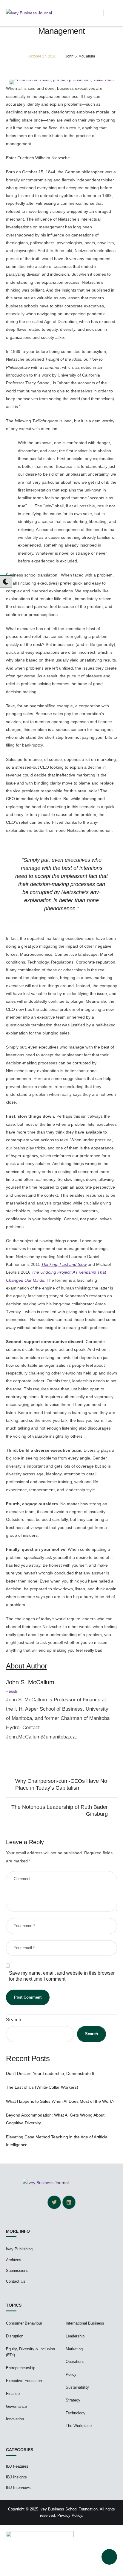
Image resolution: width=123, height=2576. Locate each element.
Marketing (74, 2349)
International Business (85, 2323)
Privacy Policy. (70, 2515)
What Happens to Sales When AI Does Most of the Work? (60, 2101)
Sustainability (77, 2387)
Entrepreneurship (21, 2368)
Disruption (15, 2336)
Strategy (73, 2400)
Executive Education (24, 2381)
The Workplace (79, 2426)
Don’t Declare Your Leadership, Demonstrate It (50, 2073)
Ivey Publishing (19, 2249)
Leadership (75, 2336)
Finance (13, 2394)
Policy (71, 2374)
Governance (16, 2406)
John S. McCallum (30, 1682)
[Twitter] (54, 2202)
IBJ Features (17, 2466)
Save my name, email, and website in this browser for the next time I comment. (62, 1976)
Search (14, 2020)
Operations (75, 2362)
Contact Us (16, 2281)
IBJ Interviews (18, 2488)
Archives (14, 2260)
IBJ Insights (16, 2477)
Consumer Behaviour (24, 2323)
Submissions (17, 2271)
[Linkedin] (69, 2202)
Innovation (15, 2419)
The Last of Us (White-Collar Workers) (42, 2087)
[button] (99, 13)
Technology (76, 2413)
